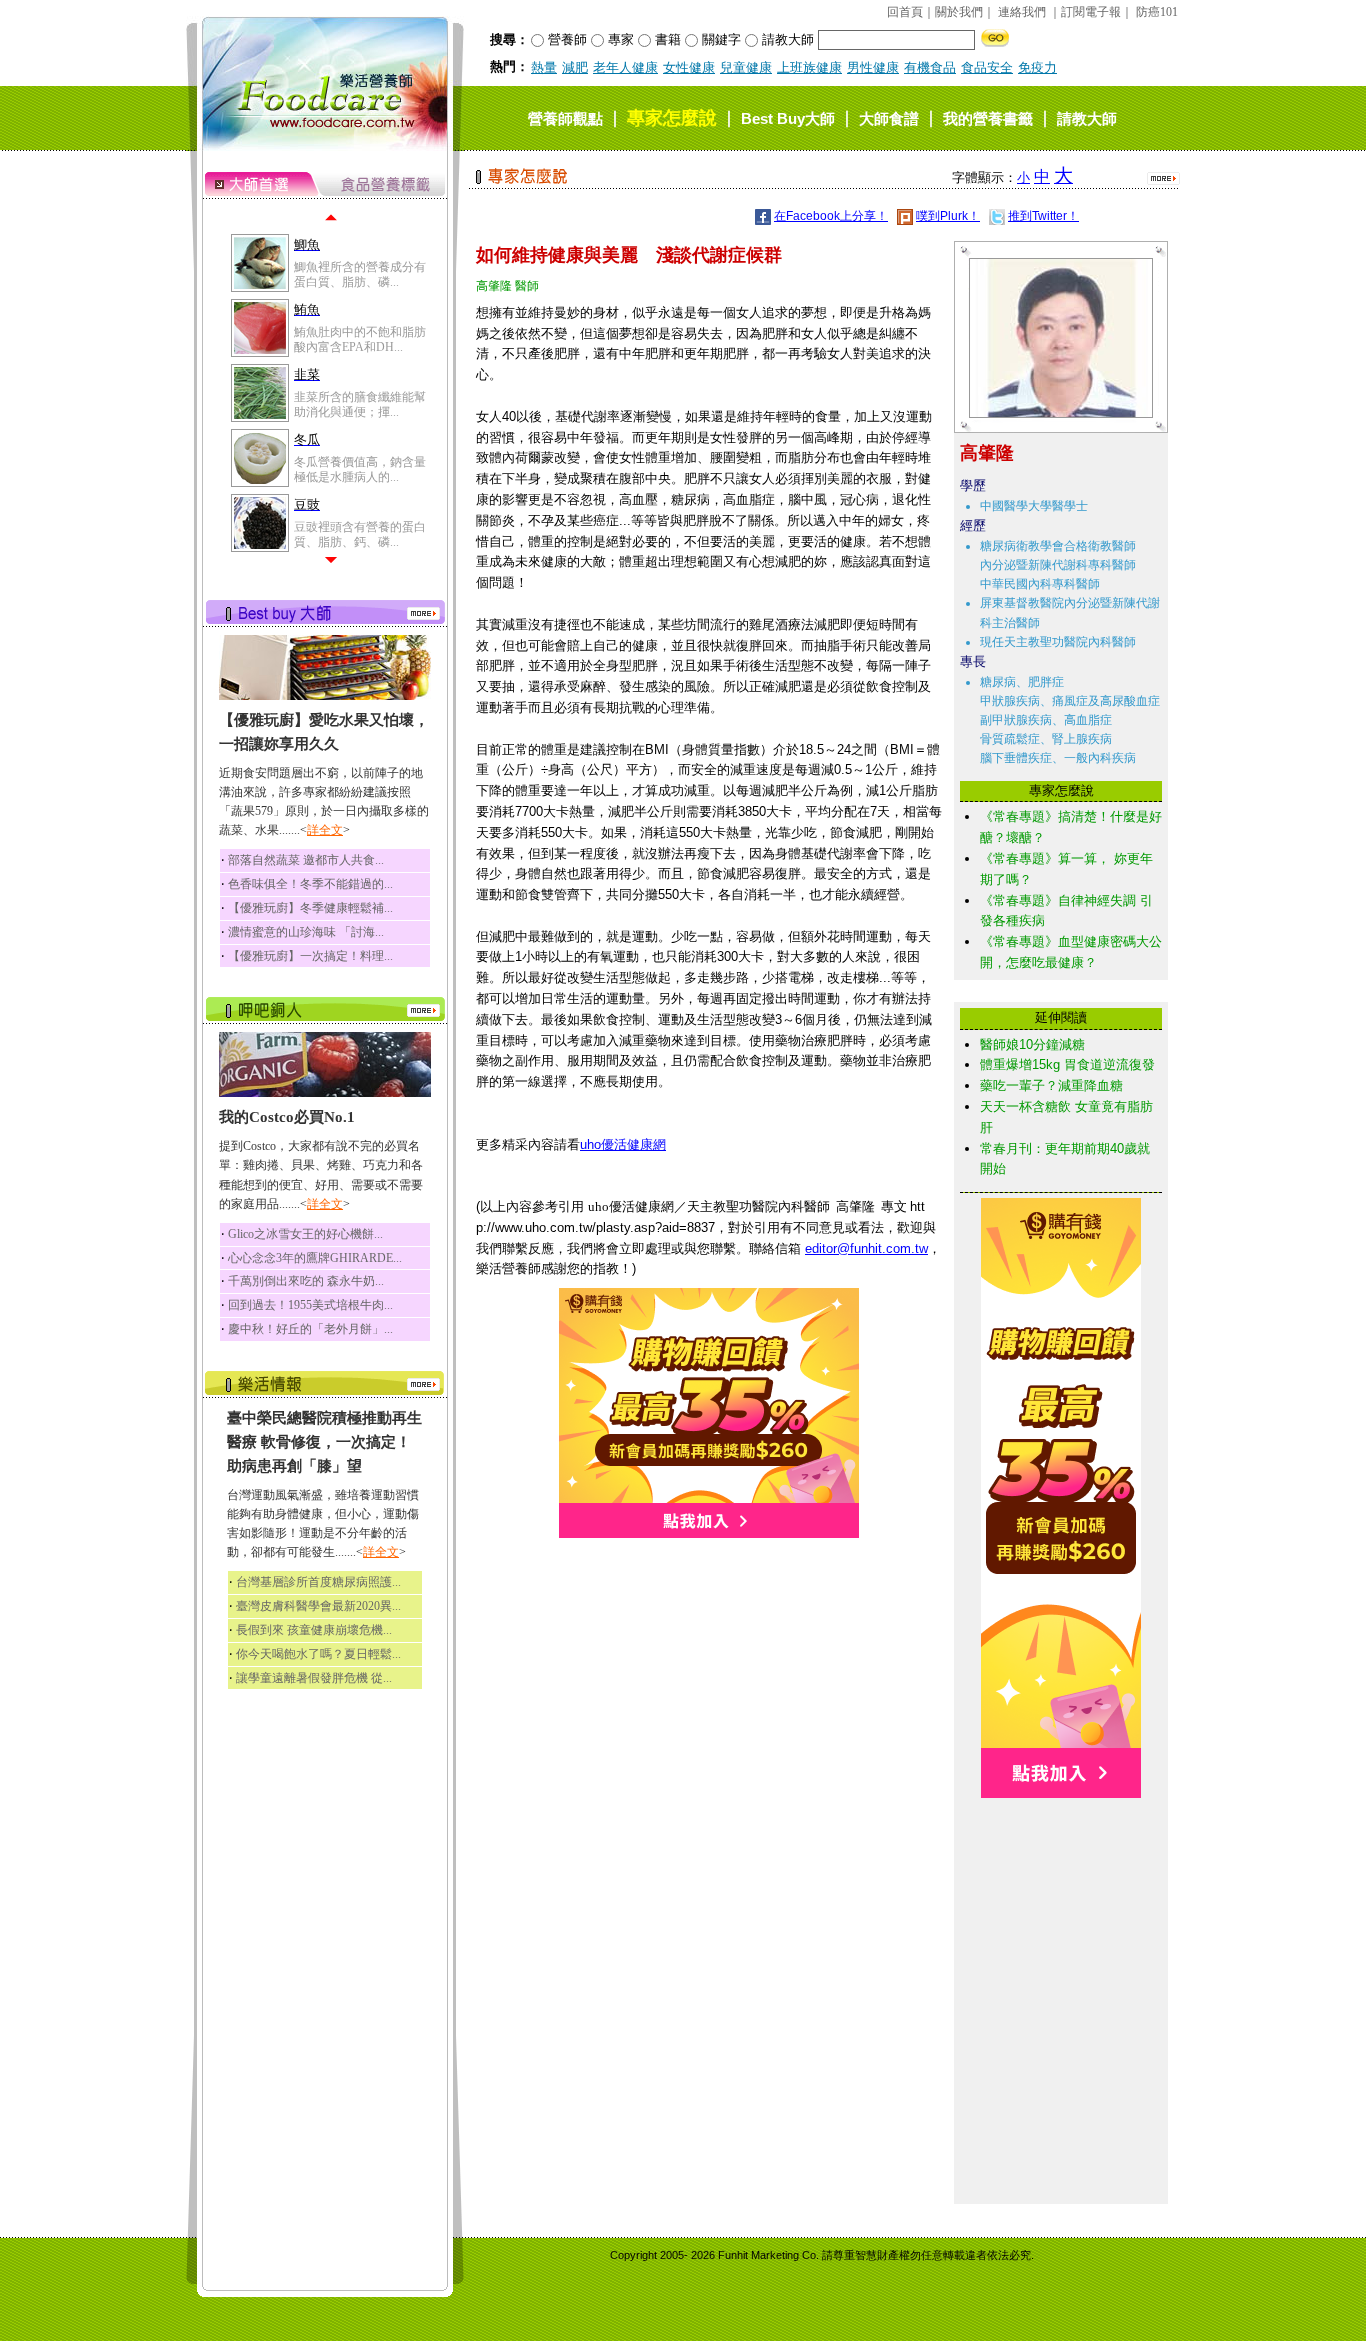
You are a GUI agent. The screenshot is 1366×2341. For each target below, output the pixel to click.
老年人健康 (625, 67)
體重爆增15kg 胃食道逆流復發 (1067, 1064)
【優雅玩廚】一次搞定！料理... (310, 956)
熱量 (544, 67)
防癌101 (1157, 12)
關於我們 (959, 12)
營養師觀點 (565, 118)
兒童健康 (746, 67)
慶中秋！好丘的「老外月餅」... (310, 1329)
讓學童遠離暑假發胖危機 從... (314, 1678)
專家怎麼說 (672, 118)
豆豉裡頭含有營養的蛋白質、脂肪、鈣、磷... (360, 534)
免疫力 (1037, 67)
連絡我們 (1022, 12)
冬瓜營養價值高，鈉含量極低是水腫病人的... (360, 469)
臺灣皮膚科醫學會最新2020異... (318, 1606)
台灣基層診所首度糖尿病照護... (318, 1582)
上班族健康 (809, 67)
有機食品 (930, 67)
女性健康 (689, 67)
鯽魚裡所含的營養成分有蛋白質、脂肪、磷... (360, 274)
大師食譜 (889, 118)
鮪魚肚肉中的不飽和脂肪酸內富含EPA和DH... (360, 339)
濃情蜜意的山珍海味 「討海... (306, 932)
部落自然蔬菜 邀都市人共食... (306, 860)
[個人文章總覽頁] (1053, 413)
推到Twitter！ (1043, 216)
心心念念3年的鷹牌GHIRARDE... (315, 1258)
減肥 (575, 67)
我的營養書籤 (988, 118)
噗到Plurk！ (948, 216)
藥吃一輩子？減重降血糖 (1051, 1085)
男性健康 (873, 67)
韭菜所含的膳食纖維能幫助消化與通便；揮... (360, 404)
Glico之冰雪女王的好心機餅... (305, 1234)
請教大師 (1087, 118)
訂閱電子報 (1091, 12)
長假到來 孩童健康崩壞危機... (314, 1630)
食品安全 (987, 67)
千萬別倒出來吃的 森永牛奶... (306, 1281)
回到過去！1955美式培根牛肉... (310, 1305)
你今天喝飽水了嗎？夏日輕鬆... (318, 1654)
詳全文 (325, 830)
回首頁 (905, 12)
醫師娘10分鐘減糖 (1032, 1044)
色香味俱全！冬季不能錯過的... (310, 884)
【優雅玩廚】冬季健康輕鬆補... (310, 908)
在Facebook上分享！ (831, 216)
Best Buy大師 (788, 118)
